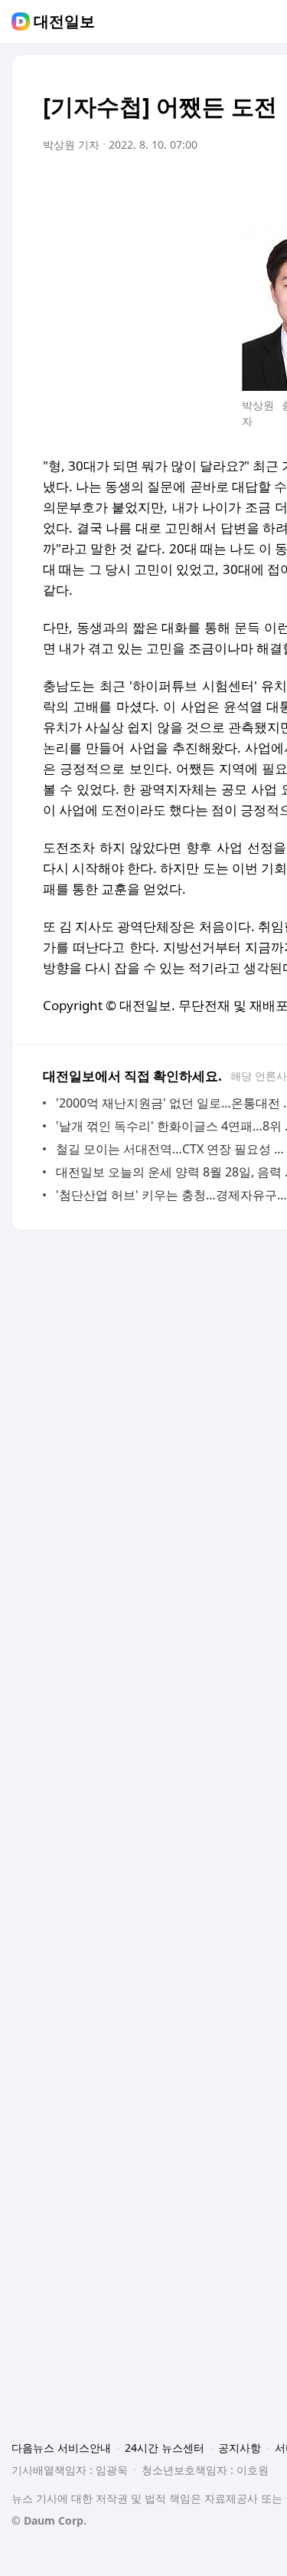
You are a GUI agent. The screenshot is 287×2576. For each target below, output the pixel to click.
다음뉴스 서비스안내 (61, 2448)
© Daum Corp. (49, 2520)
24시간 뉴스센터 (165, 2448)
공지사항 (240, 2448)
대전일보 (64, 21)
